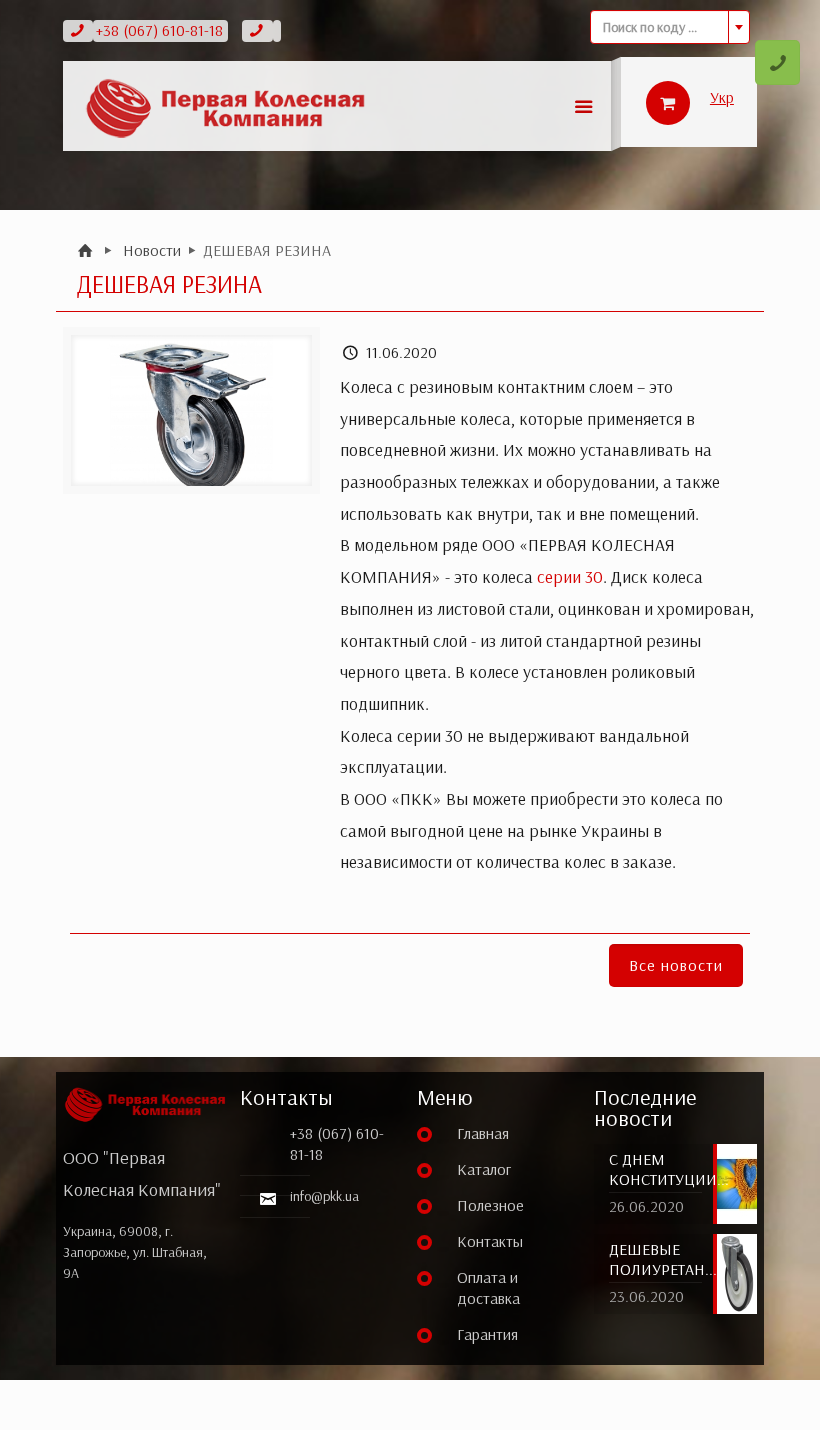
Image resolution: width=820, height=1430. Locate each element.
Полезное (490, 1205)
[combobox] (670, 27)
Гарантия (487, 1334)
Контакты (490, 1241)
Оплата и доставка (488, 1287)
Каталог (484, 1169)
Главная (483, 1133)
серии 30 (570, 576)
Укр (722, 97)
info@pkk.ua (324, 1196)
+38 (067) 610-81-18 (159, 30)
